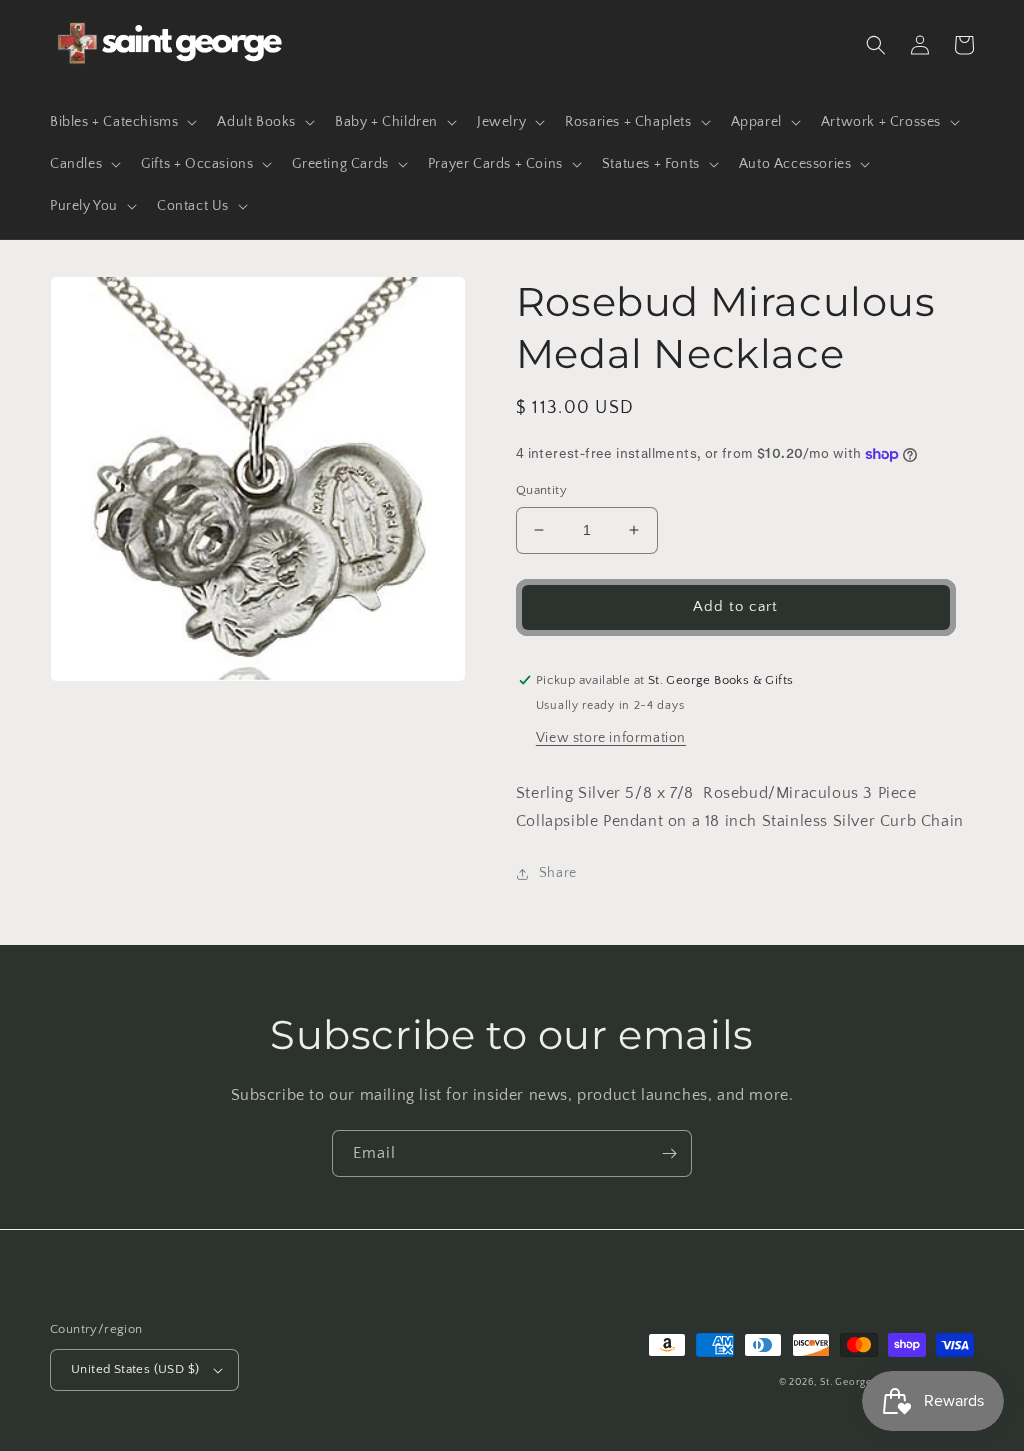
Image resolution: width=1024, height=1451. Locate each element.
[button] (121, 122)
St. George (847, 1382)
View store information (611, 738)
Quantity (541, 490)
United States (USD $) (135, 1369)
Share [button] (558, 873)
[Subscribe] (669, 1153)
